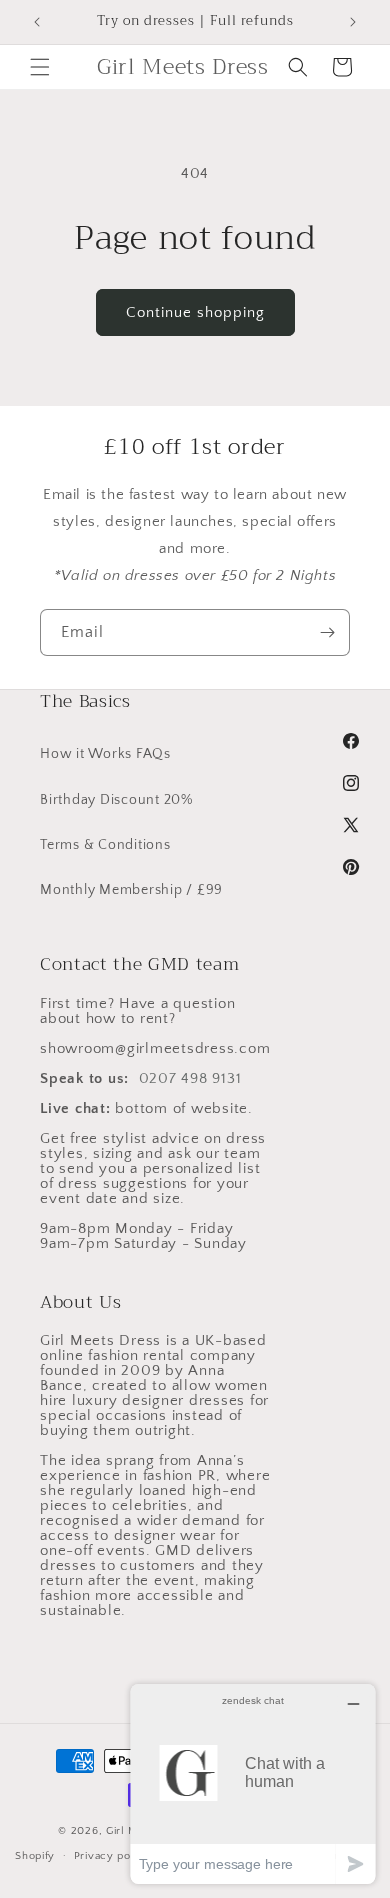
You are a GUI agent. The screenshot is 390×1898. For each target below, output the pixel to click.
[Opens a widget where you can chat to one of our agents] (253, 1783)
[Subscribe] (327, 632)
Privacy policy (112, 1856)
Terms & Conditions (105, 845)
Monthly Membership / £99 (131, 890)
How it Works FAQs (105, 754)
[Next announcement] (353, 22)
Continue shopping (195, 312)
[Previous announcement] (37, 22)
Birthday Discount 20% (116, 800)
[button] (40, 67)
